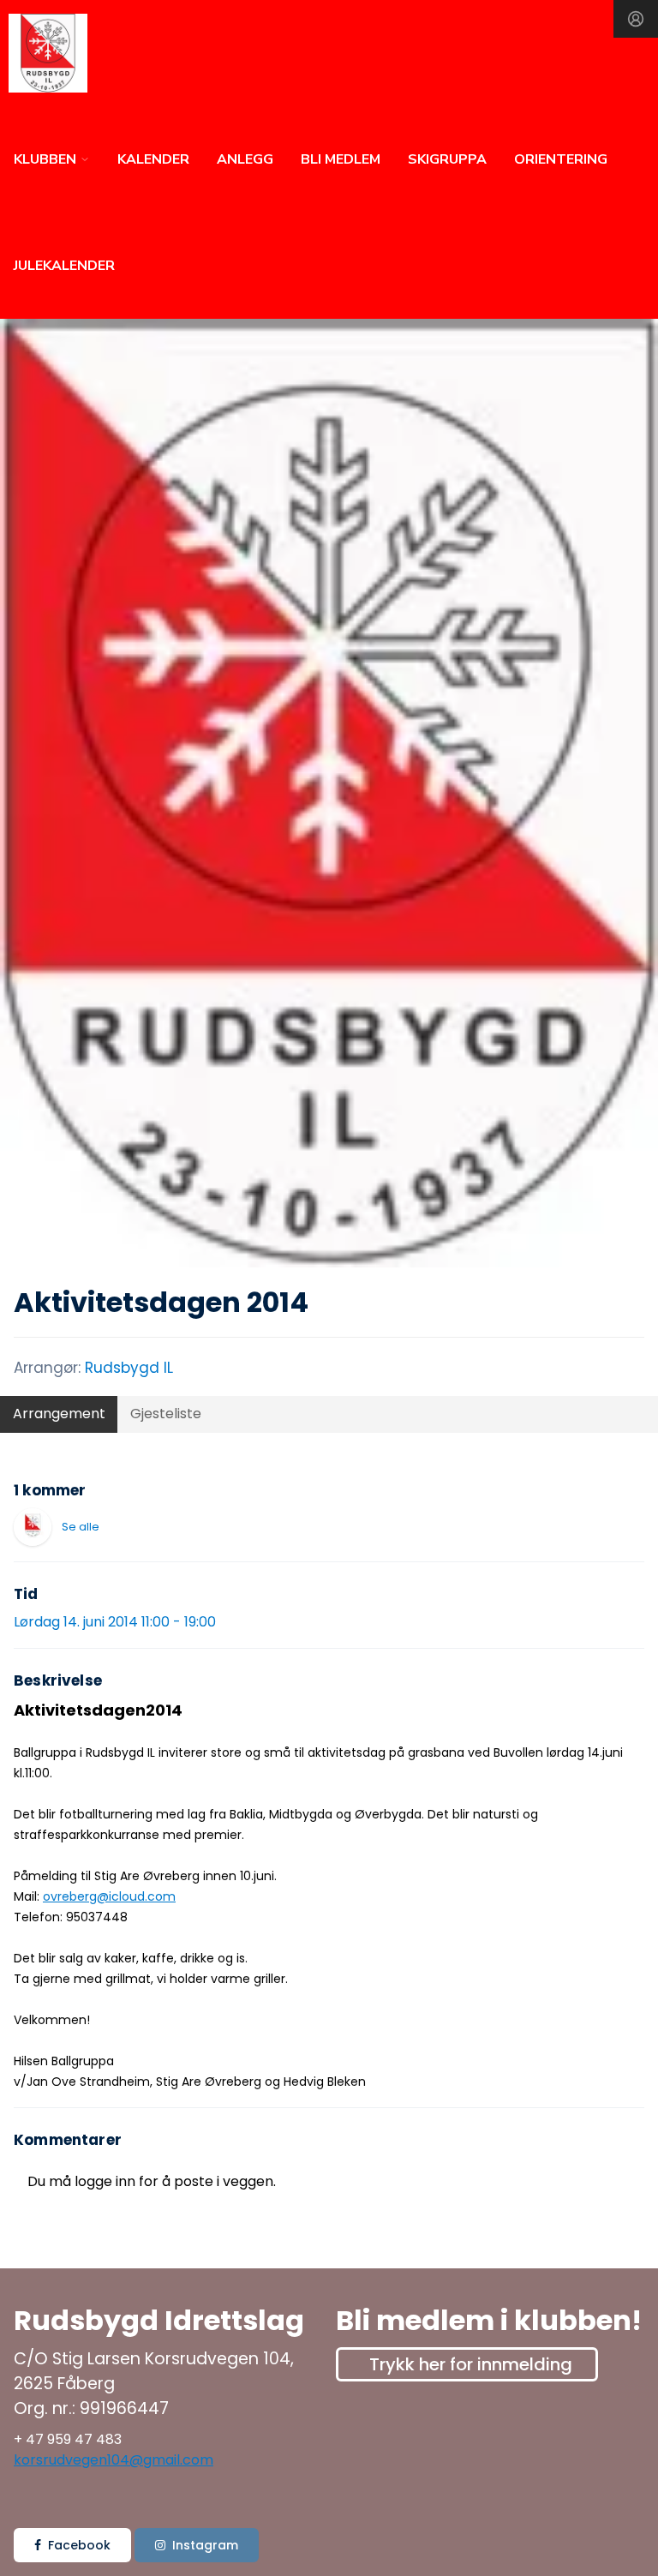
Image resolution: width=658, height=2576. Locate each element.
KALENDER (153, 159)
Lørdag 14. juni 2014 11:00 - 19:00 (115, 1622)
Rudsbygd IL (129, 1368)
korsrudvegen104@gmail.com (114, 2460)
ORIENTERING (561, 159)
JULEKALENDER (64, 266)
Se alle (81, 1527)
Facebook (79, 2545)
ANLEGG (245, 159)
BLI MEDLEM (341, 159)
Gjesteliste (166, 1414)
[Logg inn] (636, 19)
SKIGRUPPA (447, 159)
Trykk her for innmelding (471, 2364)
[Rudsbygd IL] (33, 1527)
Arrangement (59, 1414)
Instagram (205, 2545)
